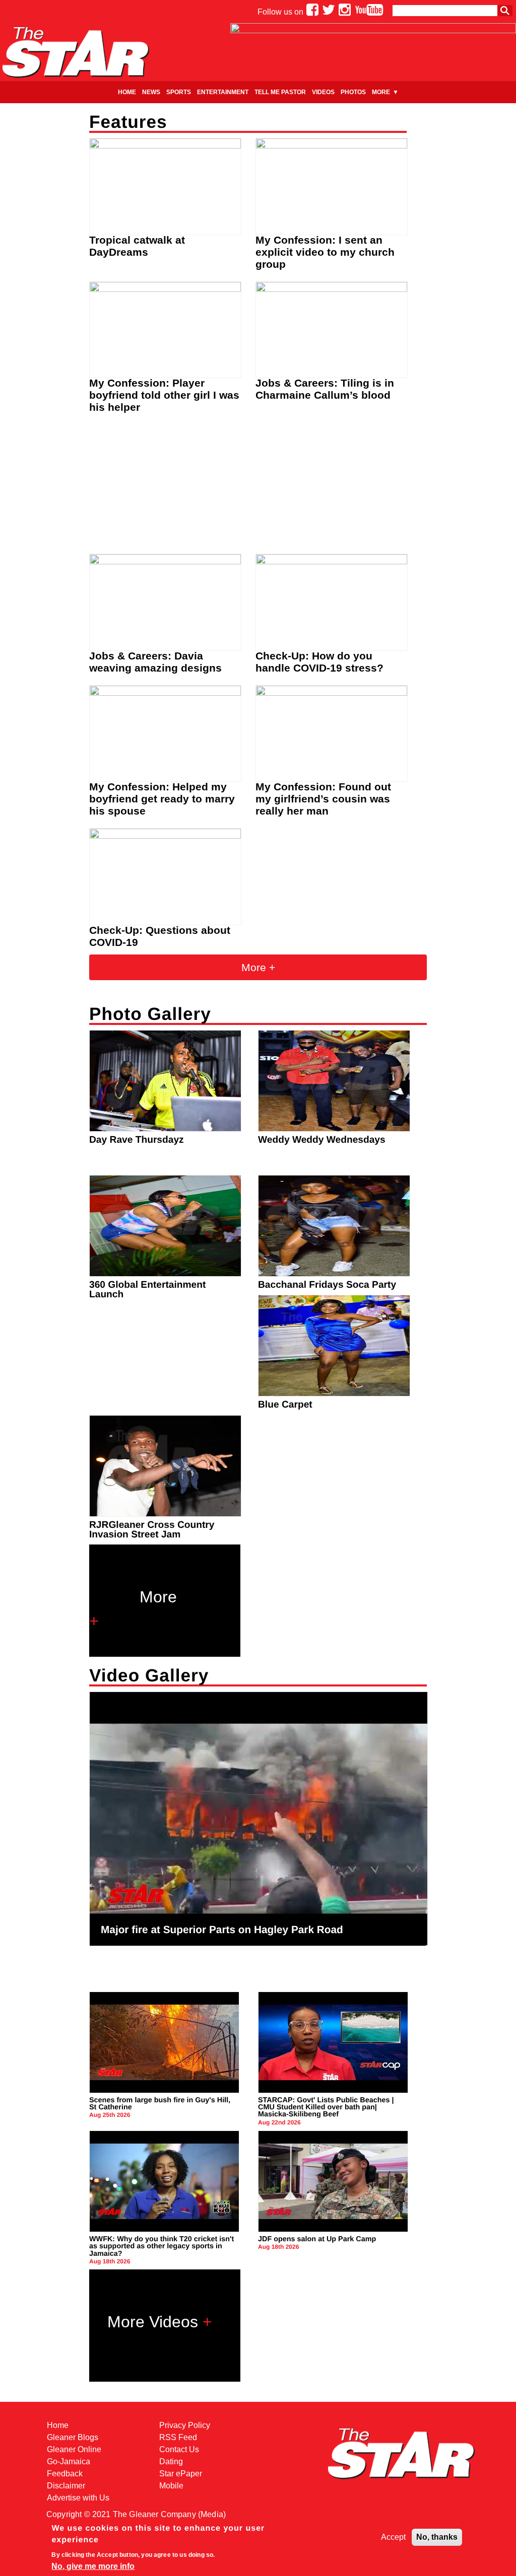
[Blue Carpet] (336, 1394)
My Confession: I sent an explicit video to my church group (325, 252)
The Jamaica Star (76, 52)
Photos (353, 92)
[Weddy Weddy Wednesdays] (336, 1129)
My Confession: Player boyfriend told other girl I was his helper (164, 395)
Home (127, 92)
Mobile (171, 2486)
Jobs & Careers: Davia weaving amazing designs (155, 662)
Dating (171, 2461)
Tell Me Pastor (280, 92)
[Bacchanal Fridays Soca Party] (336, 1274)
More (381, 92)
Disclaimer (66, 2486)
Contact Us (179, 2449)
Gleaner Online (74, 2449)
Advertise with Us (78, 2498)
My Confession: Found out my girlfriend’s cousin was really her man (323, 799)
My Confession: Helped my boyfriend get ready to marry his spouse (162, 799)
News (151, 92)
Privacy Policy (185, 2425)
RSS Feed (178, 2437)
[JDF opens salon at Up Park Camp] (335, 2229)
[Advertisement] (258, 487)
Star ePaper (181, 2474)
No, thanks (437, 2537)
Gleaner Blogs (73, 2437)
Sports (179, 92)
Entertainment (223, 92)
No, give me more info (93, 2566)
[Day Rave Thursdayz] (167, 1129)
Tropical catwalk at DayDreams (137, 246)
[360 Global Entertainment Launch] (167, 1274)
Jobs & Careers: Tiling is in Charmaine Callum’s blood (325, 389)
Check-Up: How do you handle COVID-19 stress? (319, 662)
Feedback (65, 2474)
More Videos (153, 2322)
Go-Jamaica (69, 2461)
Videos (323, 92)
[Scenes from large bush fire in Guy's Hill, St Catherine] (166, 2090)
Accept (393, 2537)
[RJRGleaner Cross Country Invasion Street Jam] (167, 1514)
